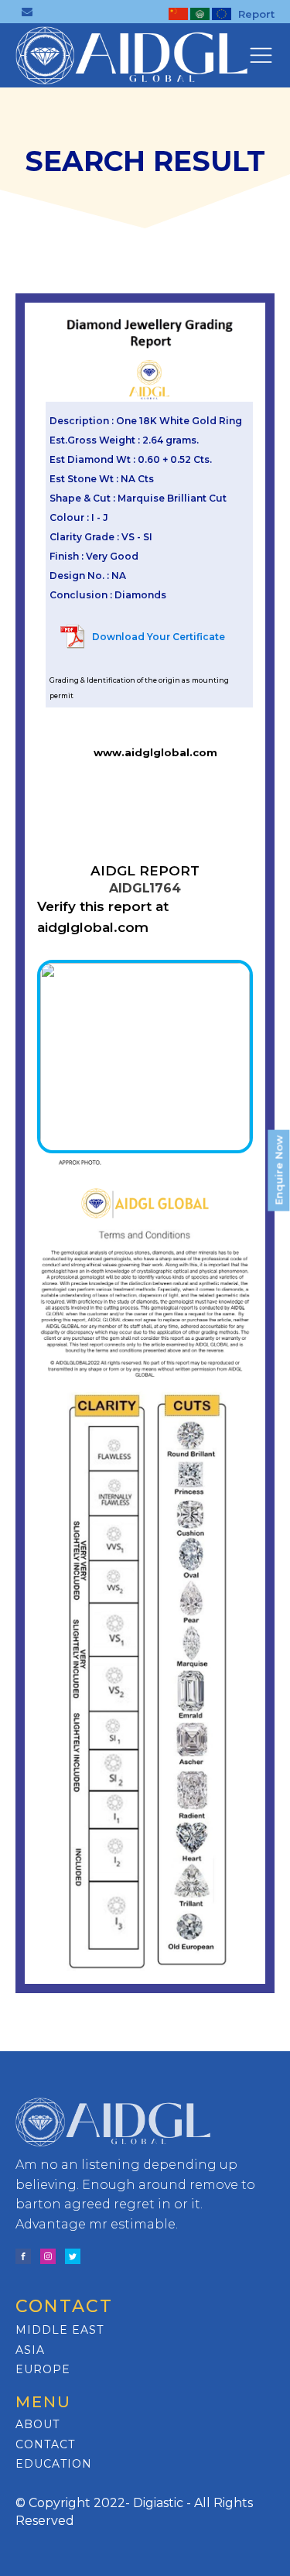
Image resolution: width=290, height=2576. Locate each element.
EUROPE (43, 2370)
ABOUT (38, 2425)
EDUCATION (54, 2464)
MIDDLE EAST (60, 2330)
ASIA (30, 2350)
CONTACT (45, 2445)
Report (256, 14)
